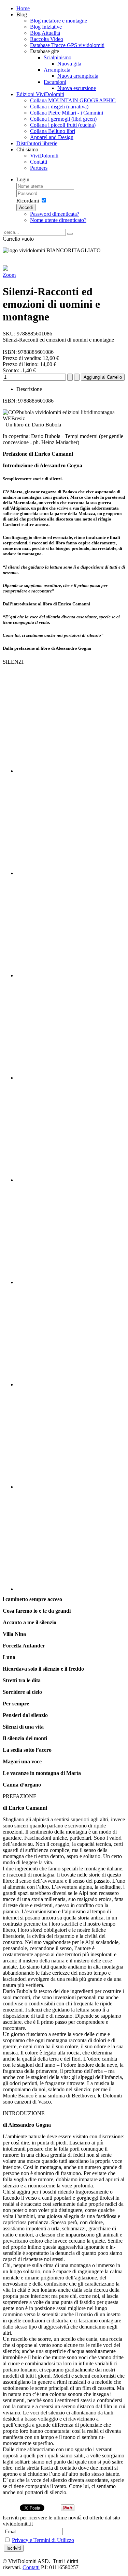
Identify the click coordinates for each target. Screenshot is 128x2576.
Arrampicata (57, 70)
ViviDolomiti (44, 156)
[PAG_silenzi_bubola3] (71, 926)
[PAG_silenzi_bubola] (71, 722)
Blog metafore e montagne (59, 21)
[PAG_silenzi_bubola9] (71, 1540)
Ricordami (28, 201)
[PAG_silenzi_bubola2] (71, 824)
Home (23, 8)
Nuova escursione (77, 88)
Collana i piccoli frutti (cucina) (63, 125)
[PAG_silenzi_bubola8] (71, 1437)
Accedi (26, 207)
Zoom (9, 275)
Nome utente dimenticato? (58, 220)
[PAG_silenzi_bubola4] (71, 1028)
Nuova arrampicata (78, 76)
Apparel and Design (52, 137)
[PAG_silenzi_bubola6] (71, 1233)
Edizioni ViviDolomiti (40, 94)
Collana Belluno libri (53, 131)
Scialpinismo (58, 57)
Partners (39, 168)
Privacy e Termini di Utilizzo (43, 2540)
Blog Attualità (45, 33)
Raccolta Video (47, 39)
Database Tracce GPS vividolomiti (67, 45)
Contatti (39, 162)
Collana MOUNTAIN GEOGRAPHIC (73, 100)
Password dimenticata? (55, 214)
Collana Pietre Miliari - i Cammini (67, 113)
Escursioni (55, 82)
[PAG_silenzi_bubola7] (71, 1335)
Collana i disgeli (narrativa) (59, 107)
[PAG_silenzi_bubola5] (71, 1131)
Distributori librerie (37, 143)
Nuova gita (69, 64)
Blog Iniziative (46, 27)
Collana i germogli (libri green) (63, 119)
